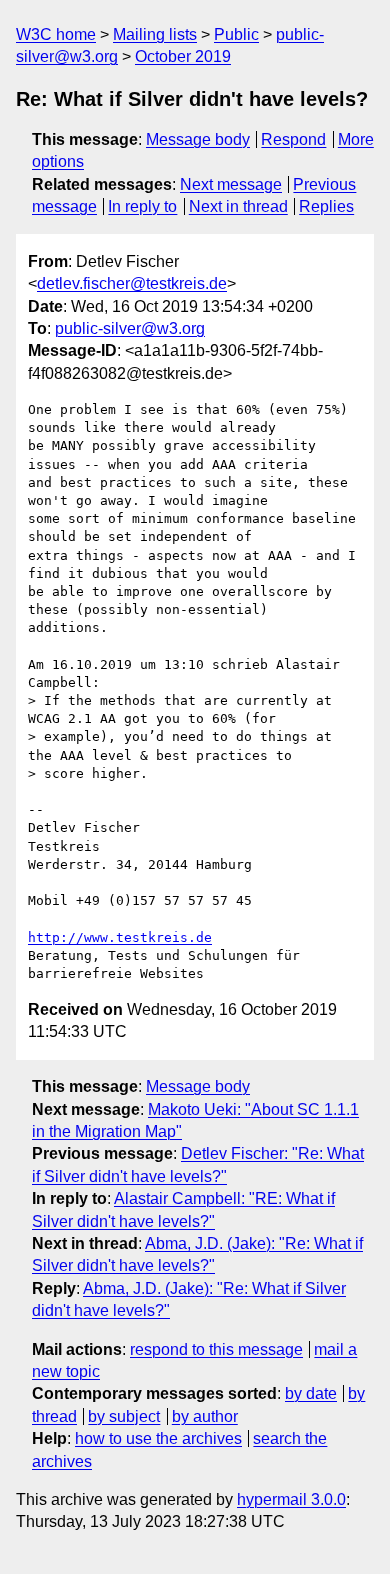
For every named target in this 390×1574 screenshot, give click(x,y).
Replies (326, 206)
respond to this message (216, 1349)
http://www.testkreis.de (120, 937)
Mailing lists (155, 34)
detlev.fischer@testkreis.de (132, 283)
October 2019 (183, 56)
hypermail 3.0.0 (291, 1499)
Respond (293, 139)
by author (205, 1416)
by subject (124, 1416)
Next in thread (238, 206)
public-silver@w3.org (130, 328)
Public (236, 34)
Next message (231, 184)
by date (311, 1393)
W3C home (56, 34)
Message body (198, 139)
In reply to (142, 206)
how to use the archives (158, 1438)
